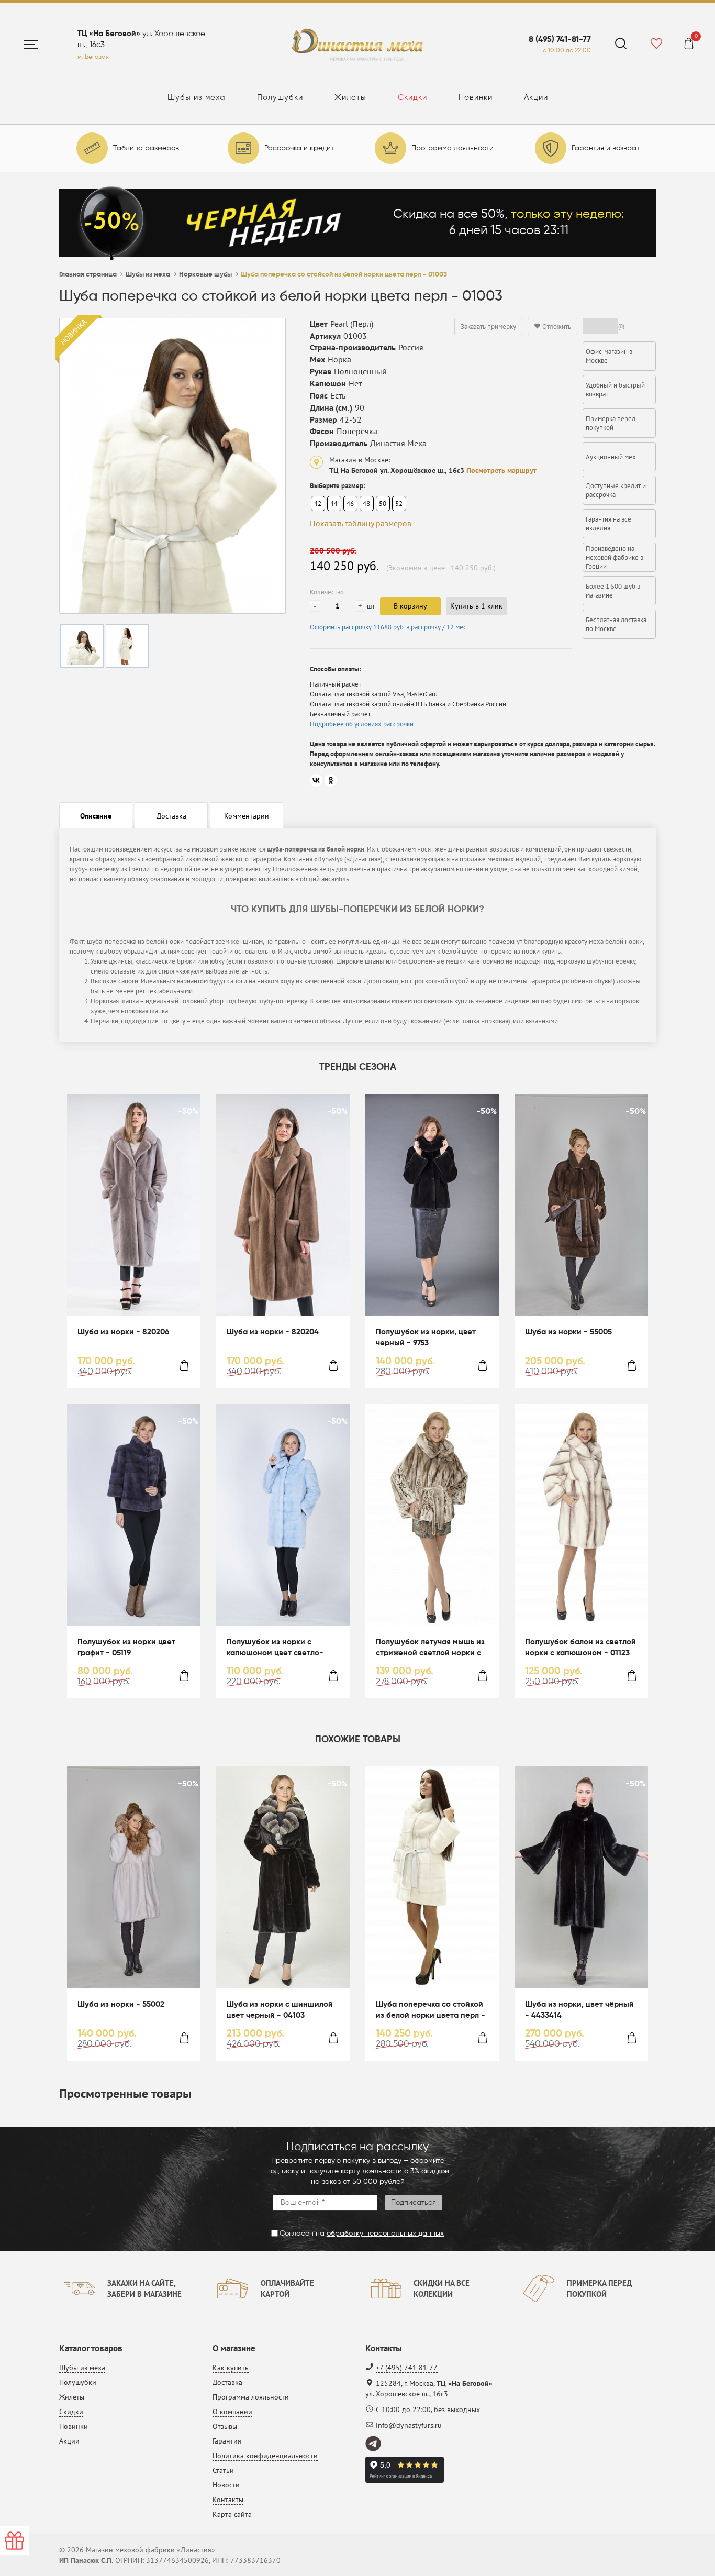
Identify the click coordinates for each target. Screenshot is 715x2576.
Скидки (412, 98)
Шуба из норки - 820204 (273, 1332)
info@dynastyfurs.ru (409, 2425)
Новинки (476, 98)
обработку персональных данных (385, 2234)
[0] (689, 45)
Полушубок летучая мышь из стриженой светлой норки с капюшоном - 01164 (430, 1648)
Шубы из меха (197, 98)
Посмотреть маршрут (501, 470)
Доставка (227, 2382)
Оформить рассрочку (389, 627)
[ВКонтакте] (316, 780)
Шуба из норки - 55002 (121, 2004)
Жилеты (350, 98)
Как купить (231, 2368)
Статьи (223, 2470)
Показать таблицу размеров (361, 523)
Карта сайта (232, 2514)
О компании (232, 2412)
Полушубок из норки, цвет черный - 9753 (426, 1337)
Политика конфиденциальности (265, 2456)
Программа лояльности (251, 2397)
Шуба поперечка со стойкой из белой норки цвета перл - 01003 (431, 2011)
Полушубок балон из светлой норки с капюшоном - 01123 (580, 1648)
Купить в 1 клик (476, 606)
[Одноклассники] (331, 780)
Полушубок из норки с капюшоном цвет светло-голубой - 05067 (275, 1648)
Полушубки (280, 98)
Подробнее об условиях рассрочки (362, 724)
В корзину (410, 606)
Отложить (556, 327)
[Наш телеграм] (374, 2444)
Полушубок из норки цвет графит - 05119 (126, 1648)
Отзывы (225, 2426)
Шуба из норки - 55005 (568, 1332)
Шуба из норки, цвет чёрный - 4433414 (579, 2010)
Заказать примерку (488, 327)
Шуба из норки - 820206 (123, 1332)
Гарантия (227, 2441)
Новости (226, 2485)
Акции (536, 98)
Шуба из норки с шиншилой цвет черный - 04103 (280, 2010)
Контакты (228, 2500)
